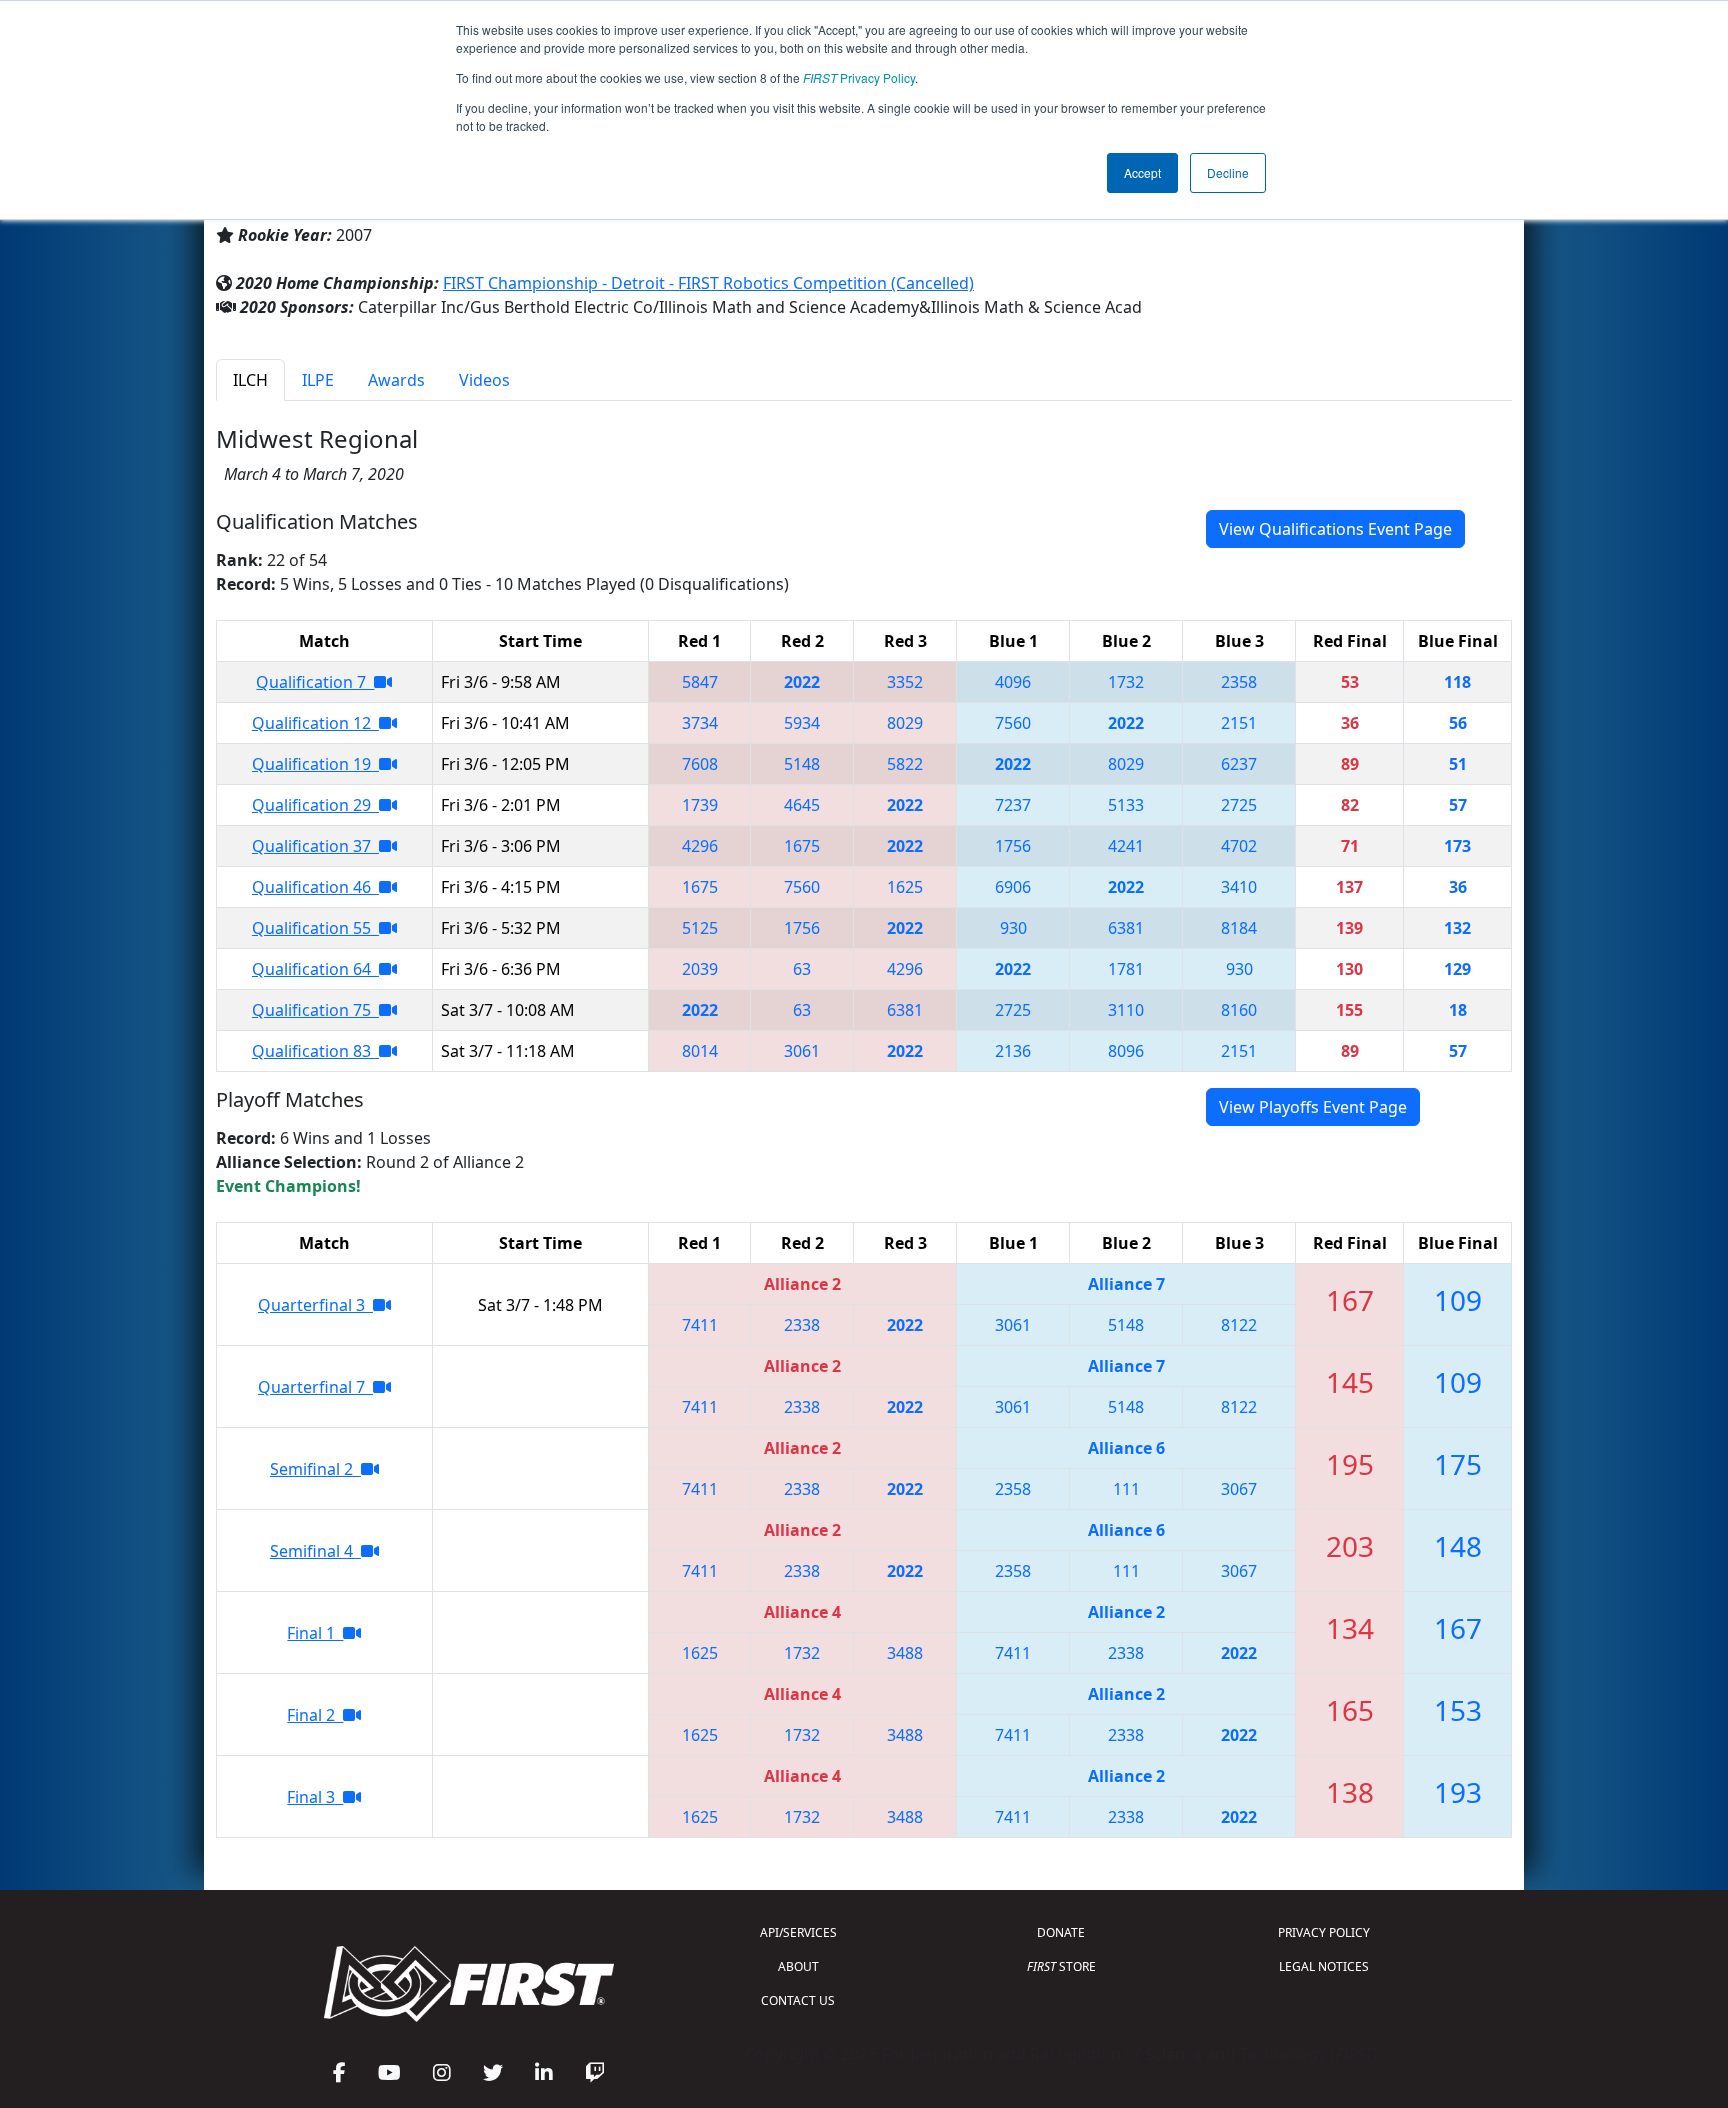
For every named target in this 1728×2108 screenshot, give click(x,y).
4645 (802, 805)
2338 (802, 1325)
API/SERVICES (798, 1932)
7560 (1013, 723)
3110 (1126, 1010)
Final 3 (315, 1797)
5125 (700, 928)
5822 (905, 764)
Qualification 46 (315, 887)
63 (802, 969)
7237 (1013, 805)
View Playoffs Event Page (1313, 1107)
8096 (1126, 1051)
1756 (1013, 846)
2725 (1239, 805)
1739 (700, 805)
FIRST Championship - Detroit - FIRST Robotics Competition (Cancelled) (708, 283)
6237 (1239, 764)
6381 (1126, 928)
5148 (802, 764)
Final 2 (315, 1715)
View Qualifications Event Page (1335, 529)
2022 (802, 682)
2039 (700, 969)
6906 (1013, 887)
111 (1126, 1489)
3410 (1239, 887)
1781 (1126, 969)
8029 (905, 723)
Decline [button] (1228, 172)
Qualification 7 (315, 682)
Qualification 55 (315, 928)
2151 (1239, 723)
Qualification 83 (315, 1051)
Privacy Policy (859, 77)
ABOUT (798, 1966)
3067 (1239, 1489)
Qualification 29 (315, 805)
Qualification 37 (315, 846)
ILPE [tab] (318, 380)
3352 (905, 682)
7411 (700, 1325)
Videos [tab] (484, 380)
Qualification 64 (315, 969)
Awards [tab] (396, 380)
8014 (700, 1051)
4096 (1013, 682)
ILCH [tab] (250, 380)
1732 (1126, 682)
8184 (1239, 928)
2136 (1013, 1051)
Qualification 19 (315, 764)
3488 (905, 1653)
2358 (1239, 682)
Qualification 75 (315, 1010)
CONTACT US (798, 2000)
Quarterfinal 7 (315, 1387)
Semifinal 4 (315, 1551)
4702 (1239, 846)
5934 (802, 723)
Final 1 (315, 1633)
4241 (1126, 846)
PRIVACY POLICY (1324, 1932)
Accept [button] (1142, 172)
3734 (700, 723)
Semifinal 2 (315, 1469)
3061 (802, 1051)
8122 (1239, 1325)
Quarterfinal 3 (315, 1305)
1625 (905, 887)
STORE (1061, 1966)
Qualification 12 (315, 723)
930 (1013, 928)
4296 (700, 846)
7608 (700, 764)
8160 (1239, 1010)
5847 (700, 682)
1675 (802, 846)
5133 (1126, 805)
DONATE (1061, 1932)
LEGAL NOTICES (1324, 1966)
